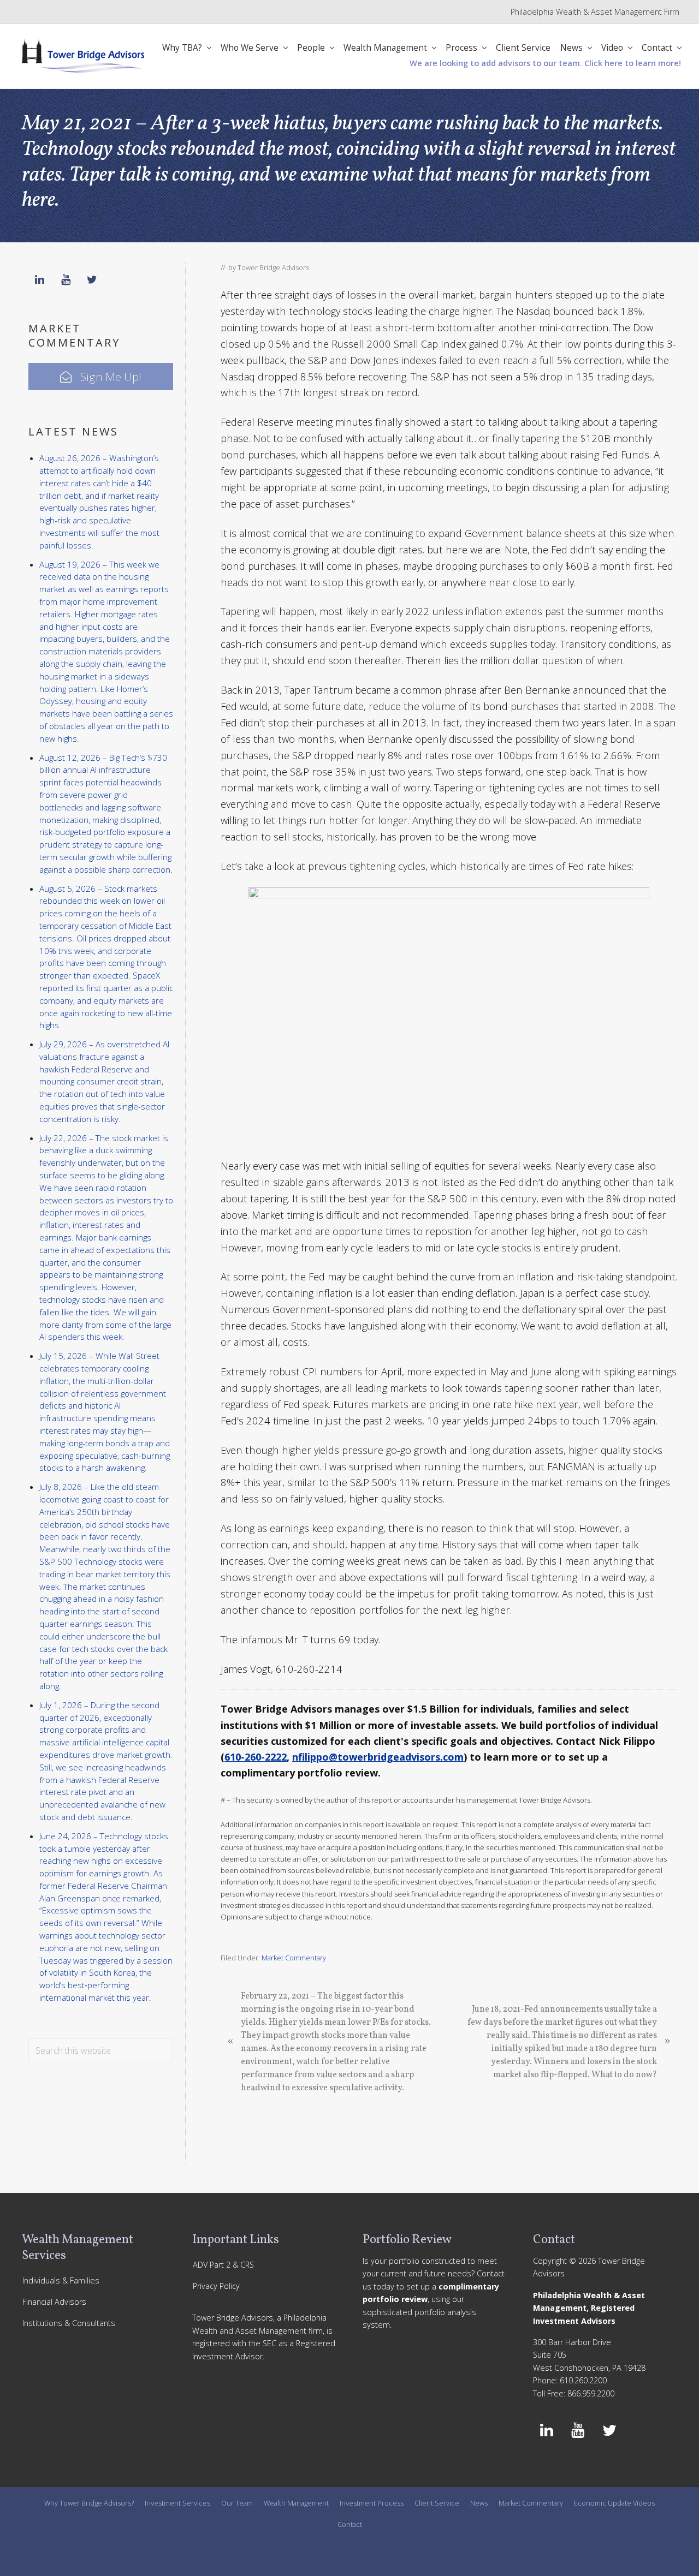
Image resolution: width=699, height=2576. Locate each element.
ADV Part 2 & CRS (223, 2265)
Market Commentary (294, 1958)
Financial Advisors (54, 2302)
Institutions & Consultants (69, 2323)
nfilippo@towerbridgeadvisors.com (378, 1757)
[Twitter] (92, 280)
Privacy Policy (216, 2286)
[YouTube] (66, 280)
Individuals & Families (61, 2280)
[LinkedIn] (39, 280)
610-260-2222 (256, 1757)
